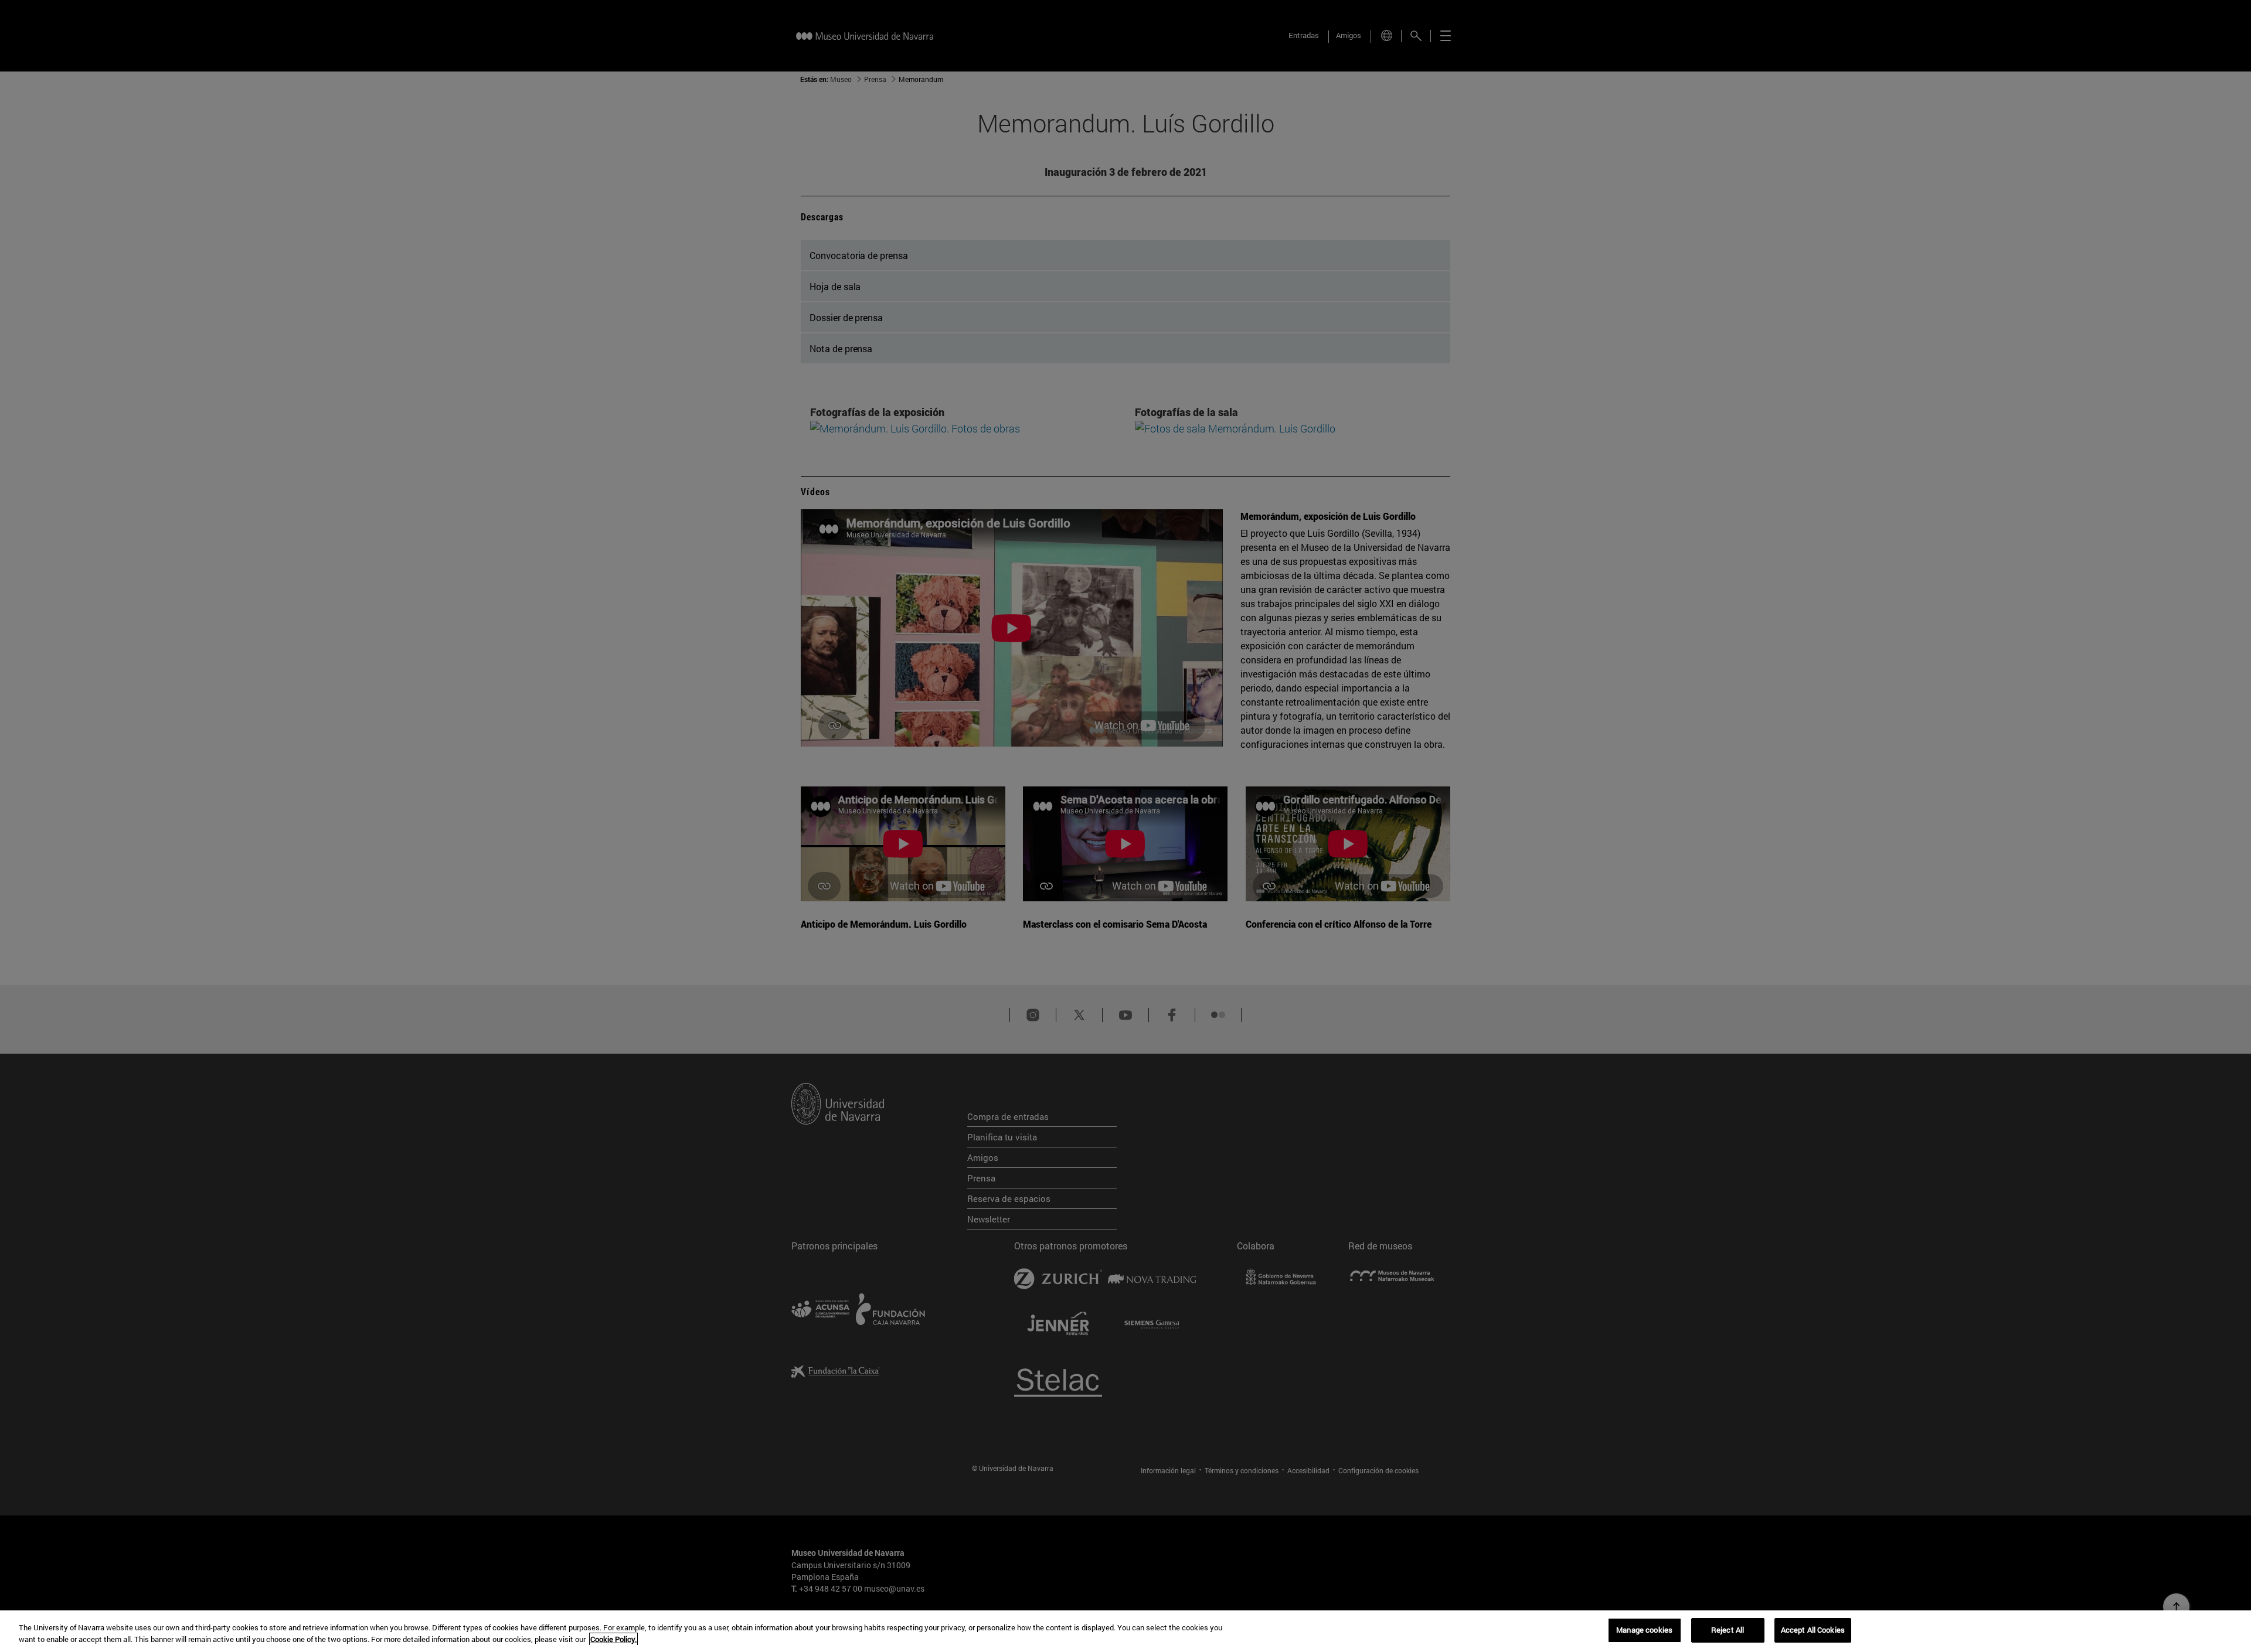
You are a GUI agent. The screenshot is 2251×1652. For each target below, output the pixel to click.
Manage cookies (1644, 1630)
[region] (1125, 1631)
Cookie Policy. (613, 1639)
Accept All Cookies (1813, 1630)
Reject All (1728, 1630)
